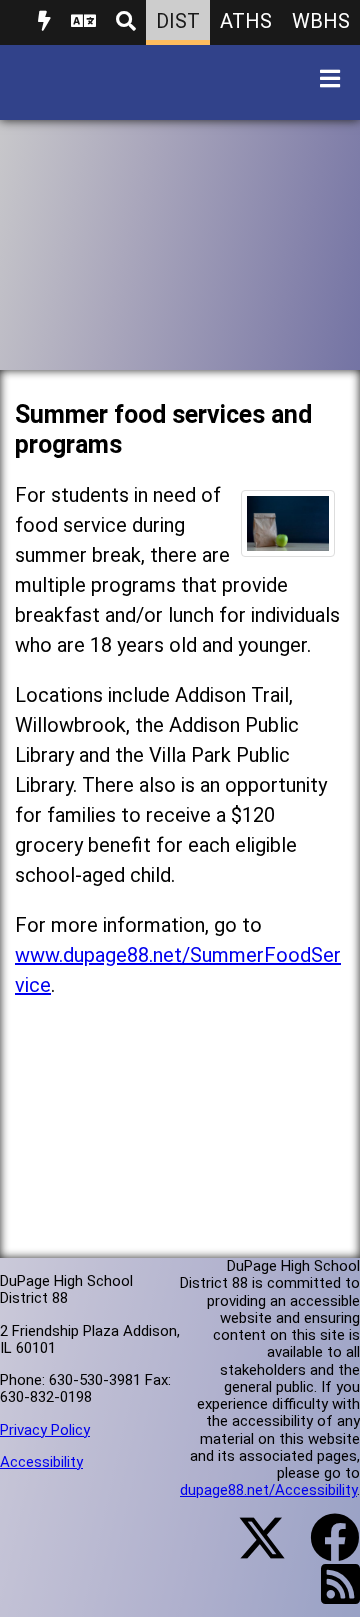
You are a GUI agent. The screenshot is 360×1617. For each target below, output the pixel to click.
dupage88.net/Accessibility (268, 1490)
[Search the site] (126, 22)
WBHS (321, 21)
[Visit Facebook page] (322, 1550)
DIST (178, 21)
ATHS (246, 21)
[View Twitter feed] (251, 1550)
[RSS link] (330, 1596)
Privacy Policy (45, 1430)
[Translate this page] (83, 22)
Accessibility (41, 1462)
